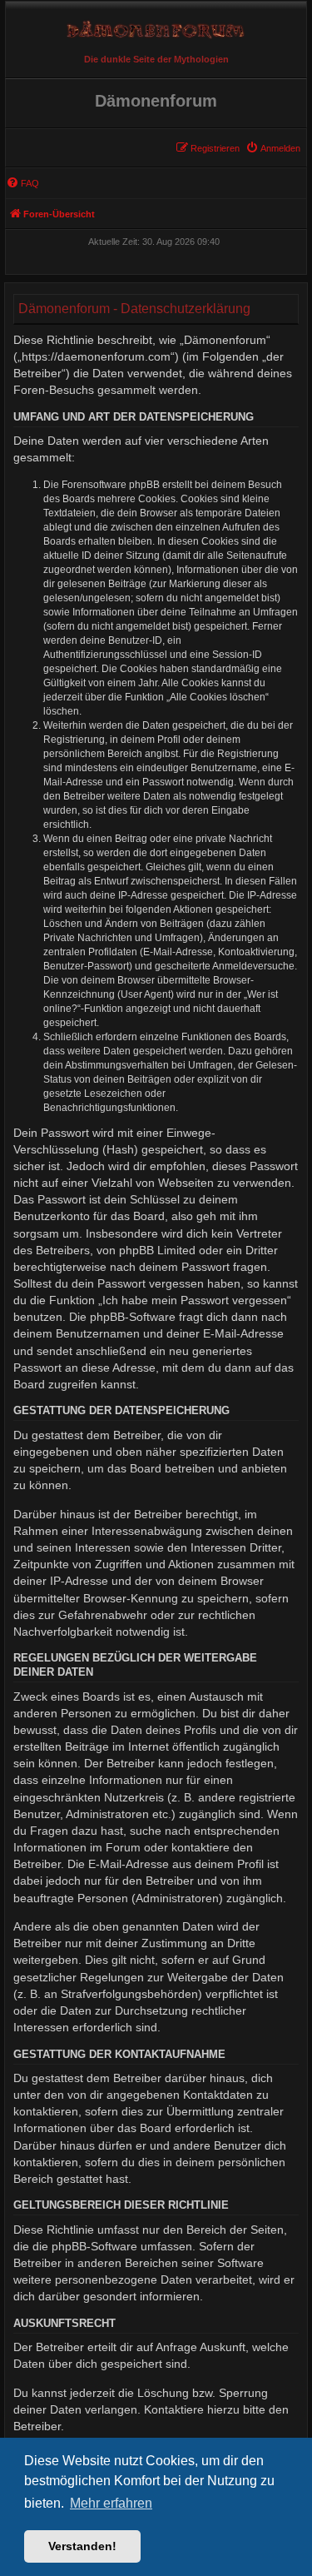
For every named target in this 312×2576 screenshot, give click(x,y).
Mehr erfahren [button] (111, 2503)
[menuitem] (273, 148)
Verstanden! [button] (82, 2546)
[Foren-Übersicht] (156, 25)
